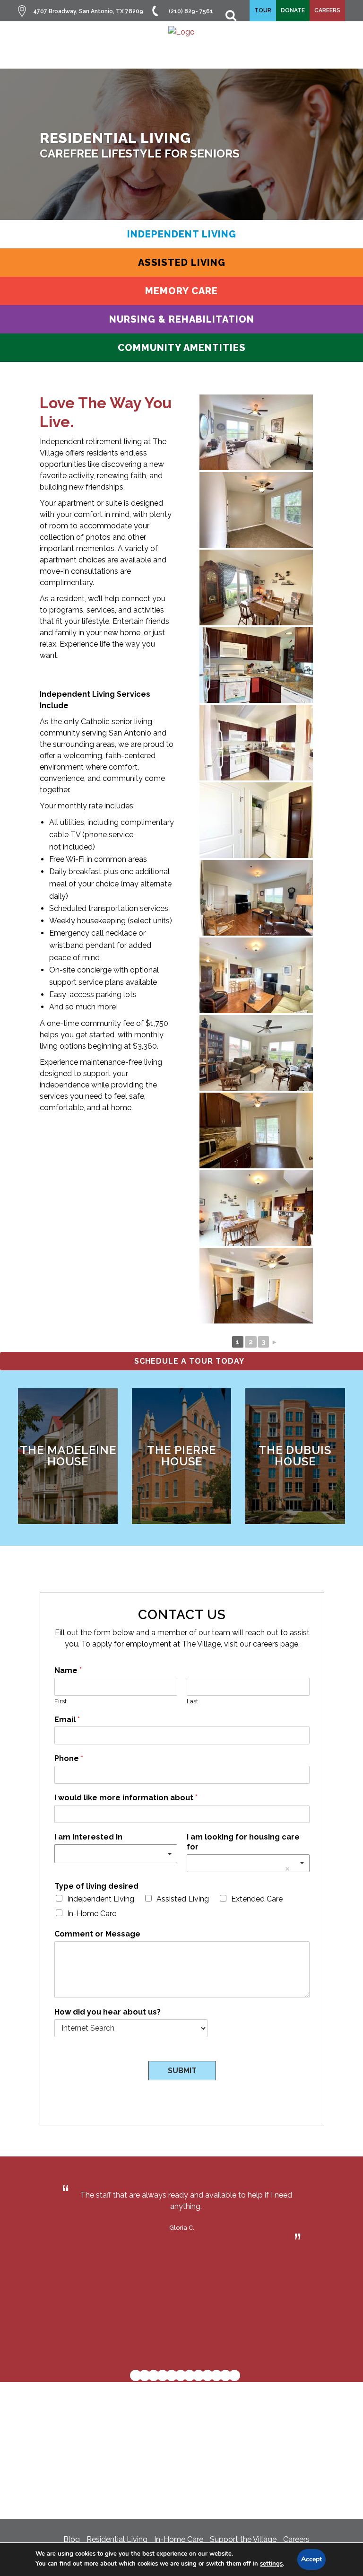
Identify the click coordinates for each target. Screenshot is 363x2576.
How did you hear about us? (108, 2012)
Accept (311, 2559)
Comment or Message (97, 1934)
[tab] (181, 234)
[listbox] (248, 1863)
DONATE (293, 10)
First (60, 1701)
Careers (296, 2539)
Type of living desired (96, 1886)
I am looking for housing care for (243, 1842)
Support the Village (243, 2539)
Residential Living (117, 2539)
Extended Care (257, 1899)
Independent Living (101, 1899)
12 (234, 2375)
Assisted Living (183, 1899)
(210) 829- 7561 (191, 11)
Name (68, 1670)
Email (67, 1720)
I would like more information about (126, 1798)
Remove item (287, 1869)
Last (192, 1701)
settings (271, 2564)
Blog (72, 2539)
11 (225, 2375)
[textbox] (112, 1854)
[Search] (226, 11)
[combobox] (116, 1854)
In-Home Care (92, 1914)
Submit (182, 2071)
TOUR (263, 10)
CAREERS (327, 10)
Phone (69, 1758)
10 (216, 2375)
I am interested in (88, 1837)
